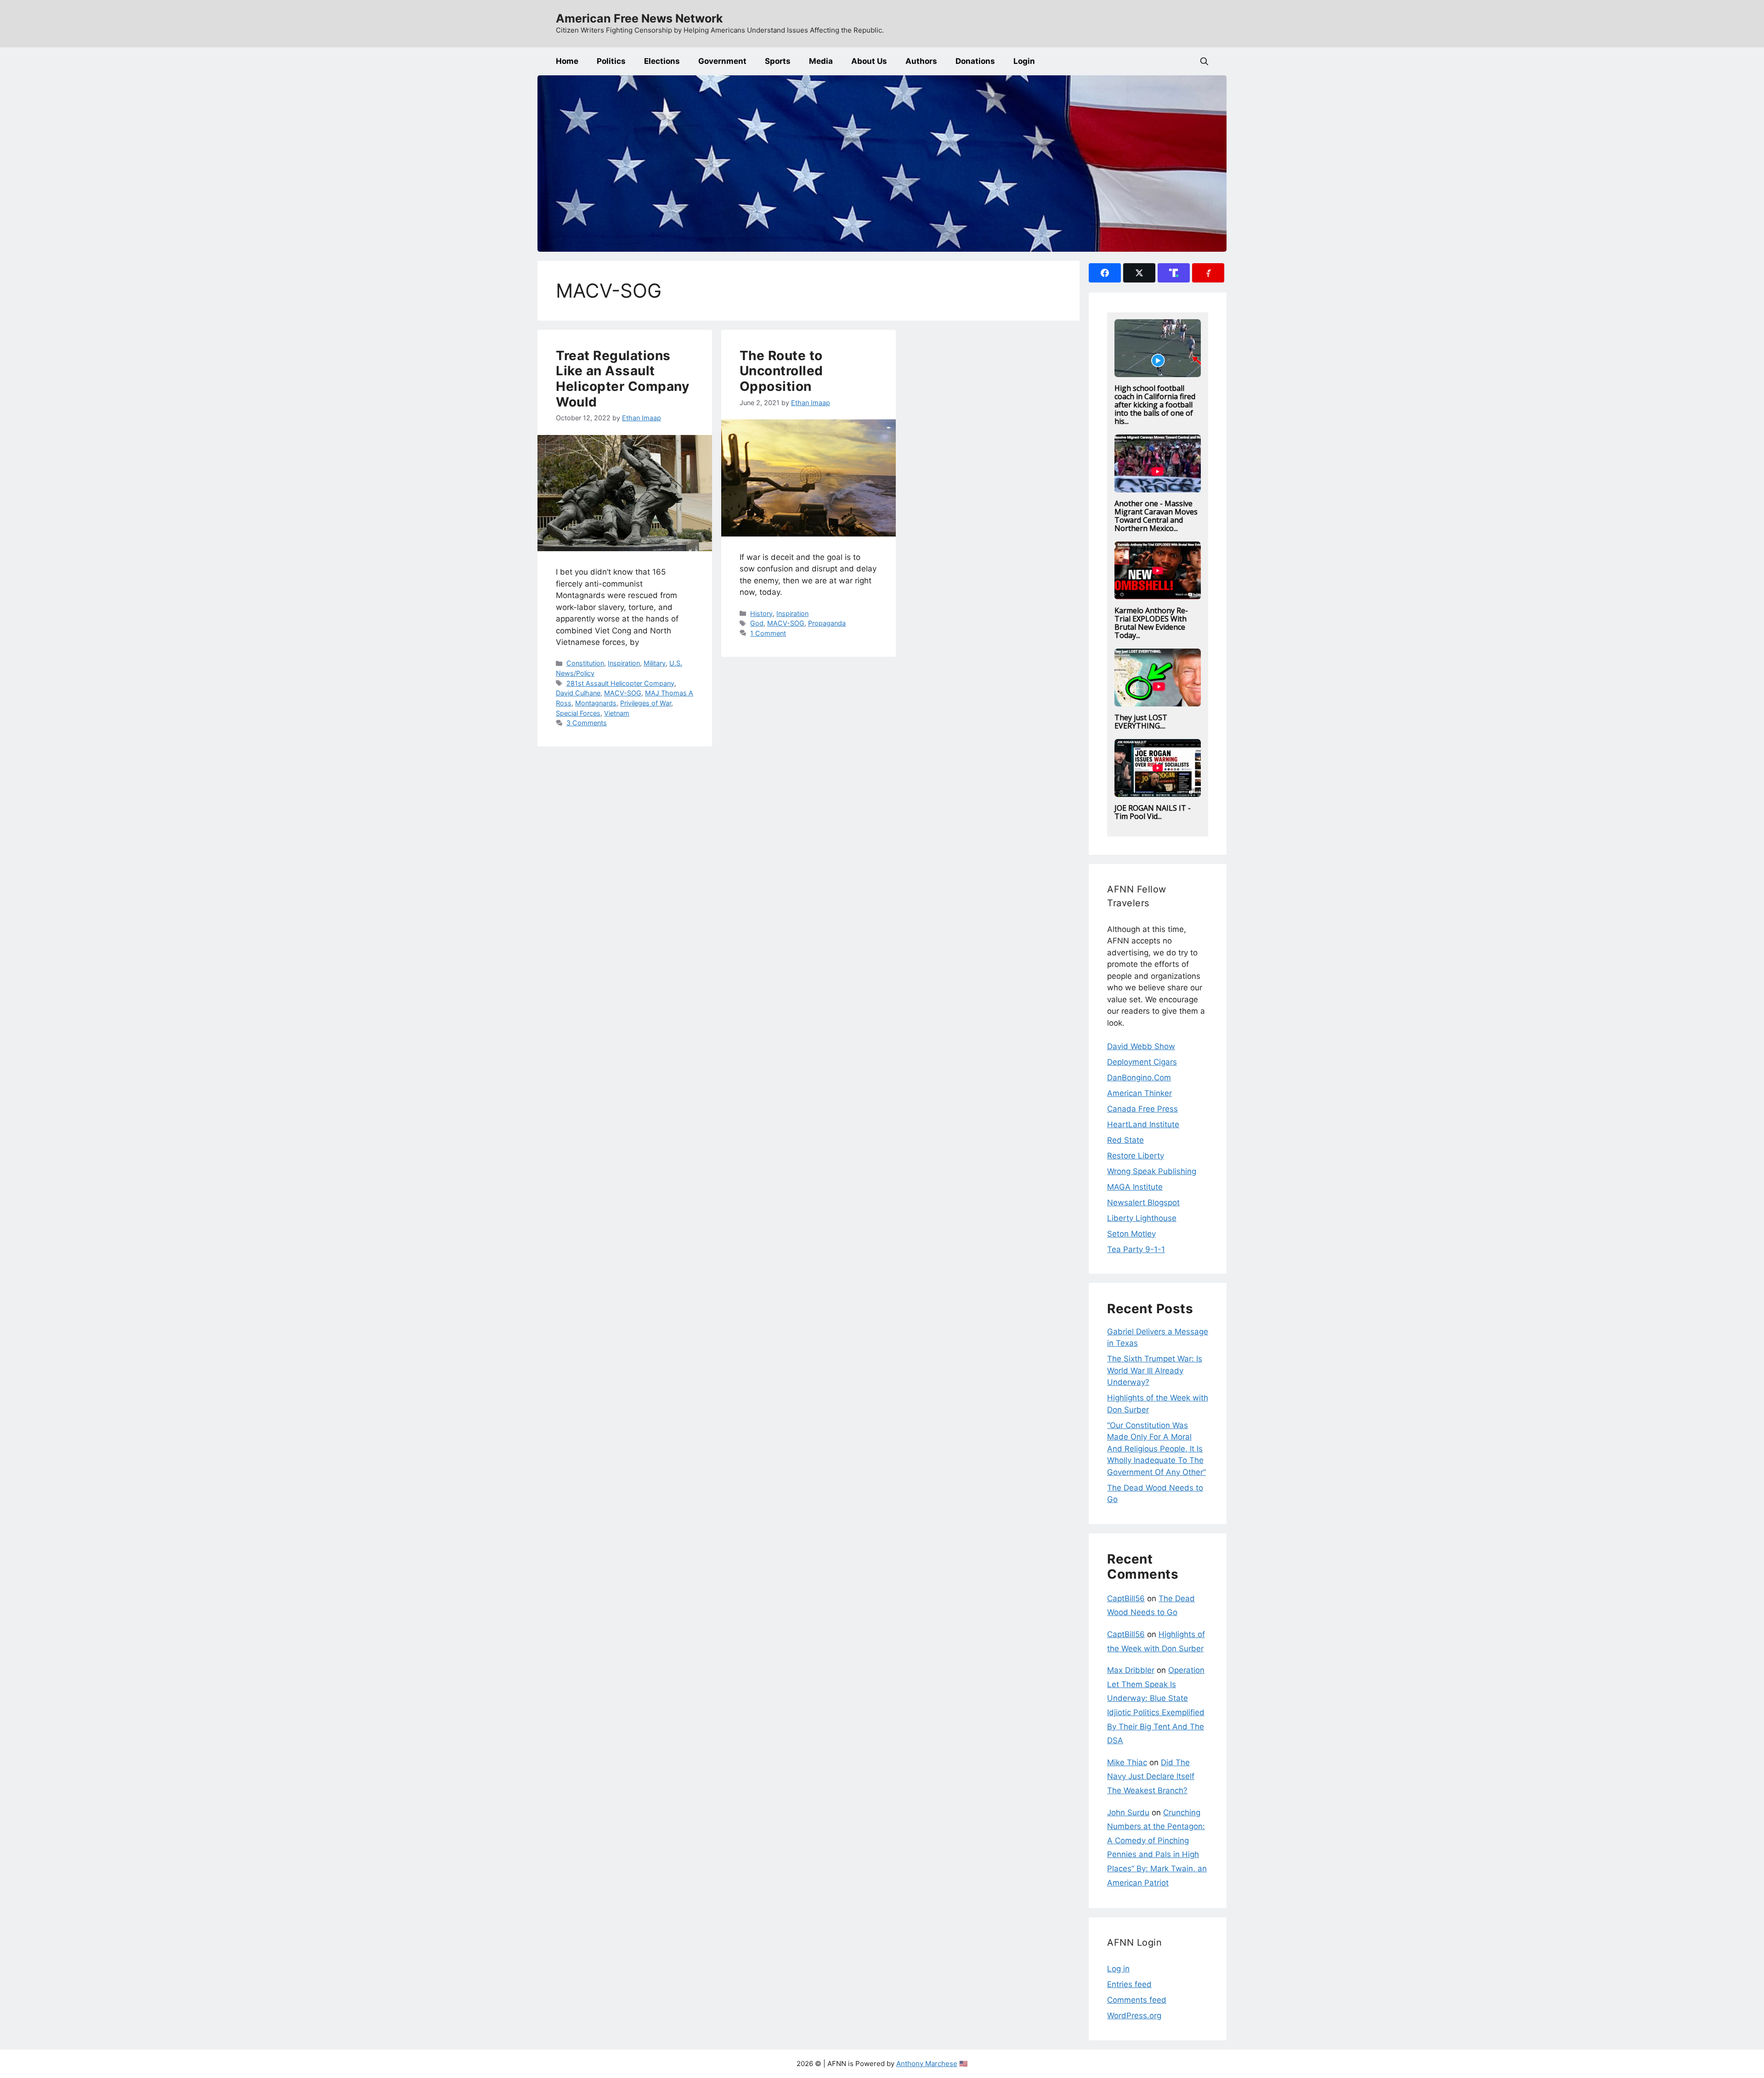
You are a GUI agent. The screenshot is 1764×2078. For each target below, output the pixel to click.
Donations (975, 61)
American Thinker (1139, 1093)
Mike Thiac (1127, 1762)
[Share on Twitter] (1139, 273)
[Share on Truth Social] (1174, 273)
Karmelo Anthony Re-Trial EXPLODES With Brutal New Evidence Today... (1151, 623)
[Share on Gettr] (1208, 273)
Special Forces (578, 713)
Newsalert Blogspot (1143, 1203)
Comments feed (1137, 2000)
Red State (1125, 1140)
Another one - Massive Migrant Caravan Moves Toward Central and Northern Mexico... (1156, 516)
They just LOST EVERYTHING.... (1141, 722)
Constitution (585, 663)
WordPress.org (1134, 2016)
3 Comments (587, 723)
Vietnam (617, 713)
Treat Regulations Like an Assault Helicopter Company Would (622, 379)
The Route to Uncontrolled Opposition (781, 371)
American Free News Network (639, 18)
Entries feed (1129, 1984)
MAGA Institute (1135, 1187)
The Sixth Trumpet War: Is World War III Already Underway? (1155, 1370)
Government (722, 61)
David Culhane (578, 693)
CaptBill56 (1126, 1598)
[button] (1204, 61)
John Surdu (1128, 1813)
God (757, 623)
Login (1024, 61)
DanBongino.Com (1139, 1078)
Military (655, 663)
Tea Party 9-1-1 (1136, 1249)
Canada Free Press (1142, 1109)
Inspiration (624, 663)
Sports (778, 61)
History (761, 613)
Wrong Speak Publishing (1152, 1171)
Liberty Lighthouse (1142, 1218)
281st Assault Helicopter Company (620, 683)
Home (567, 61)
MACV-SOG (623, 693)
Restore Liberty (1136, 1156)
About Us (869, 61)
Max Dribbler (1131, 1670)
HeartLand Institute (1143, 1124)
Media (821, 61)
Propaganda (827, 623)
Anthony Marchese (927, 2064)
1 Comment (768, 633)
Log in (1118, 1969)
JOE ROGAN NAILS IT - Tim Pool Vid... (1153, 812)
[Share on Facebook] (1105, 273)
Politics (611, 61)
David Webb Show (1141, 1046)
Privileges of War (646, 703)
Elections (662, 61)
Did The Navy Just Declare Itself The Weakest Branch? (1151, 1776)
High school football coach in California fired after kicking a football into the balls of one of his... (1155, 405)
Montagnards (596, 703)
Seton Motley (1131, 1234)
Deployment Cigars (1142, 1062)
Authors (921, 61)
